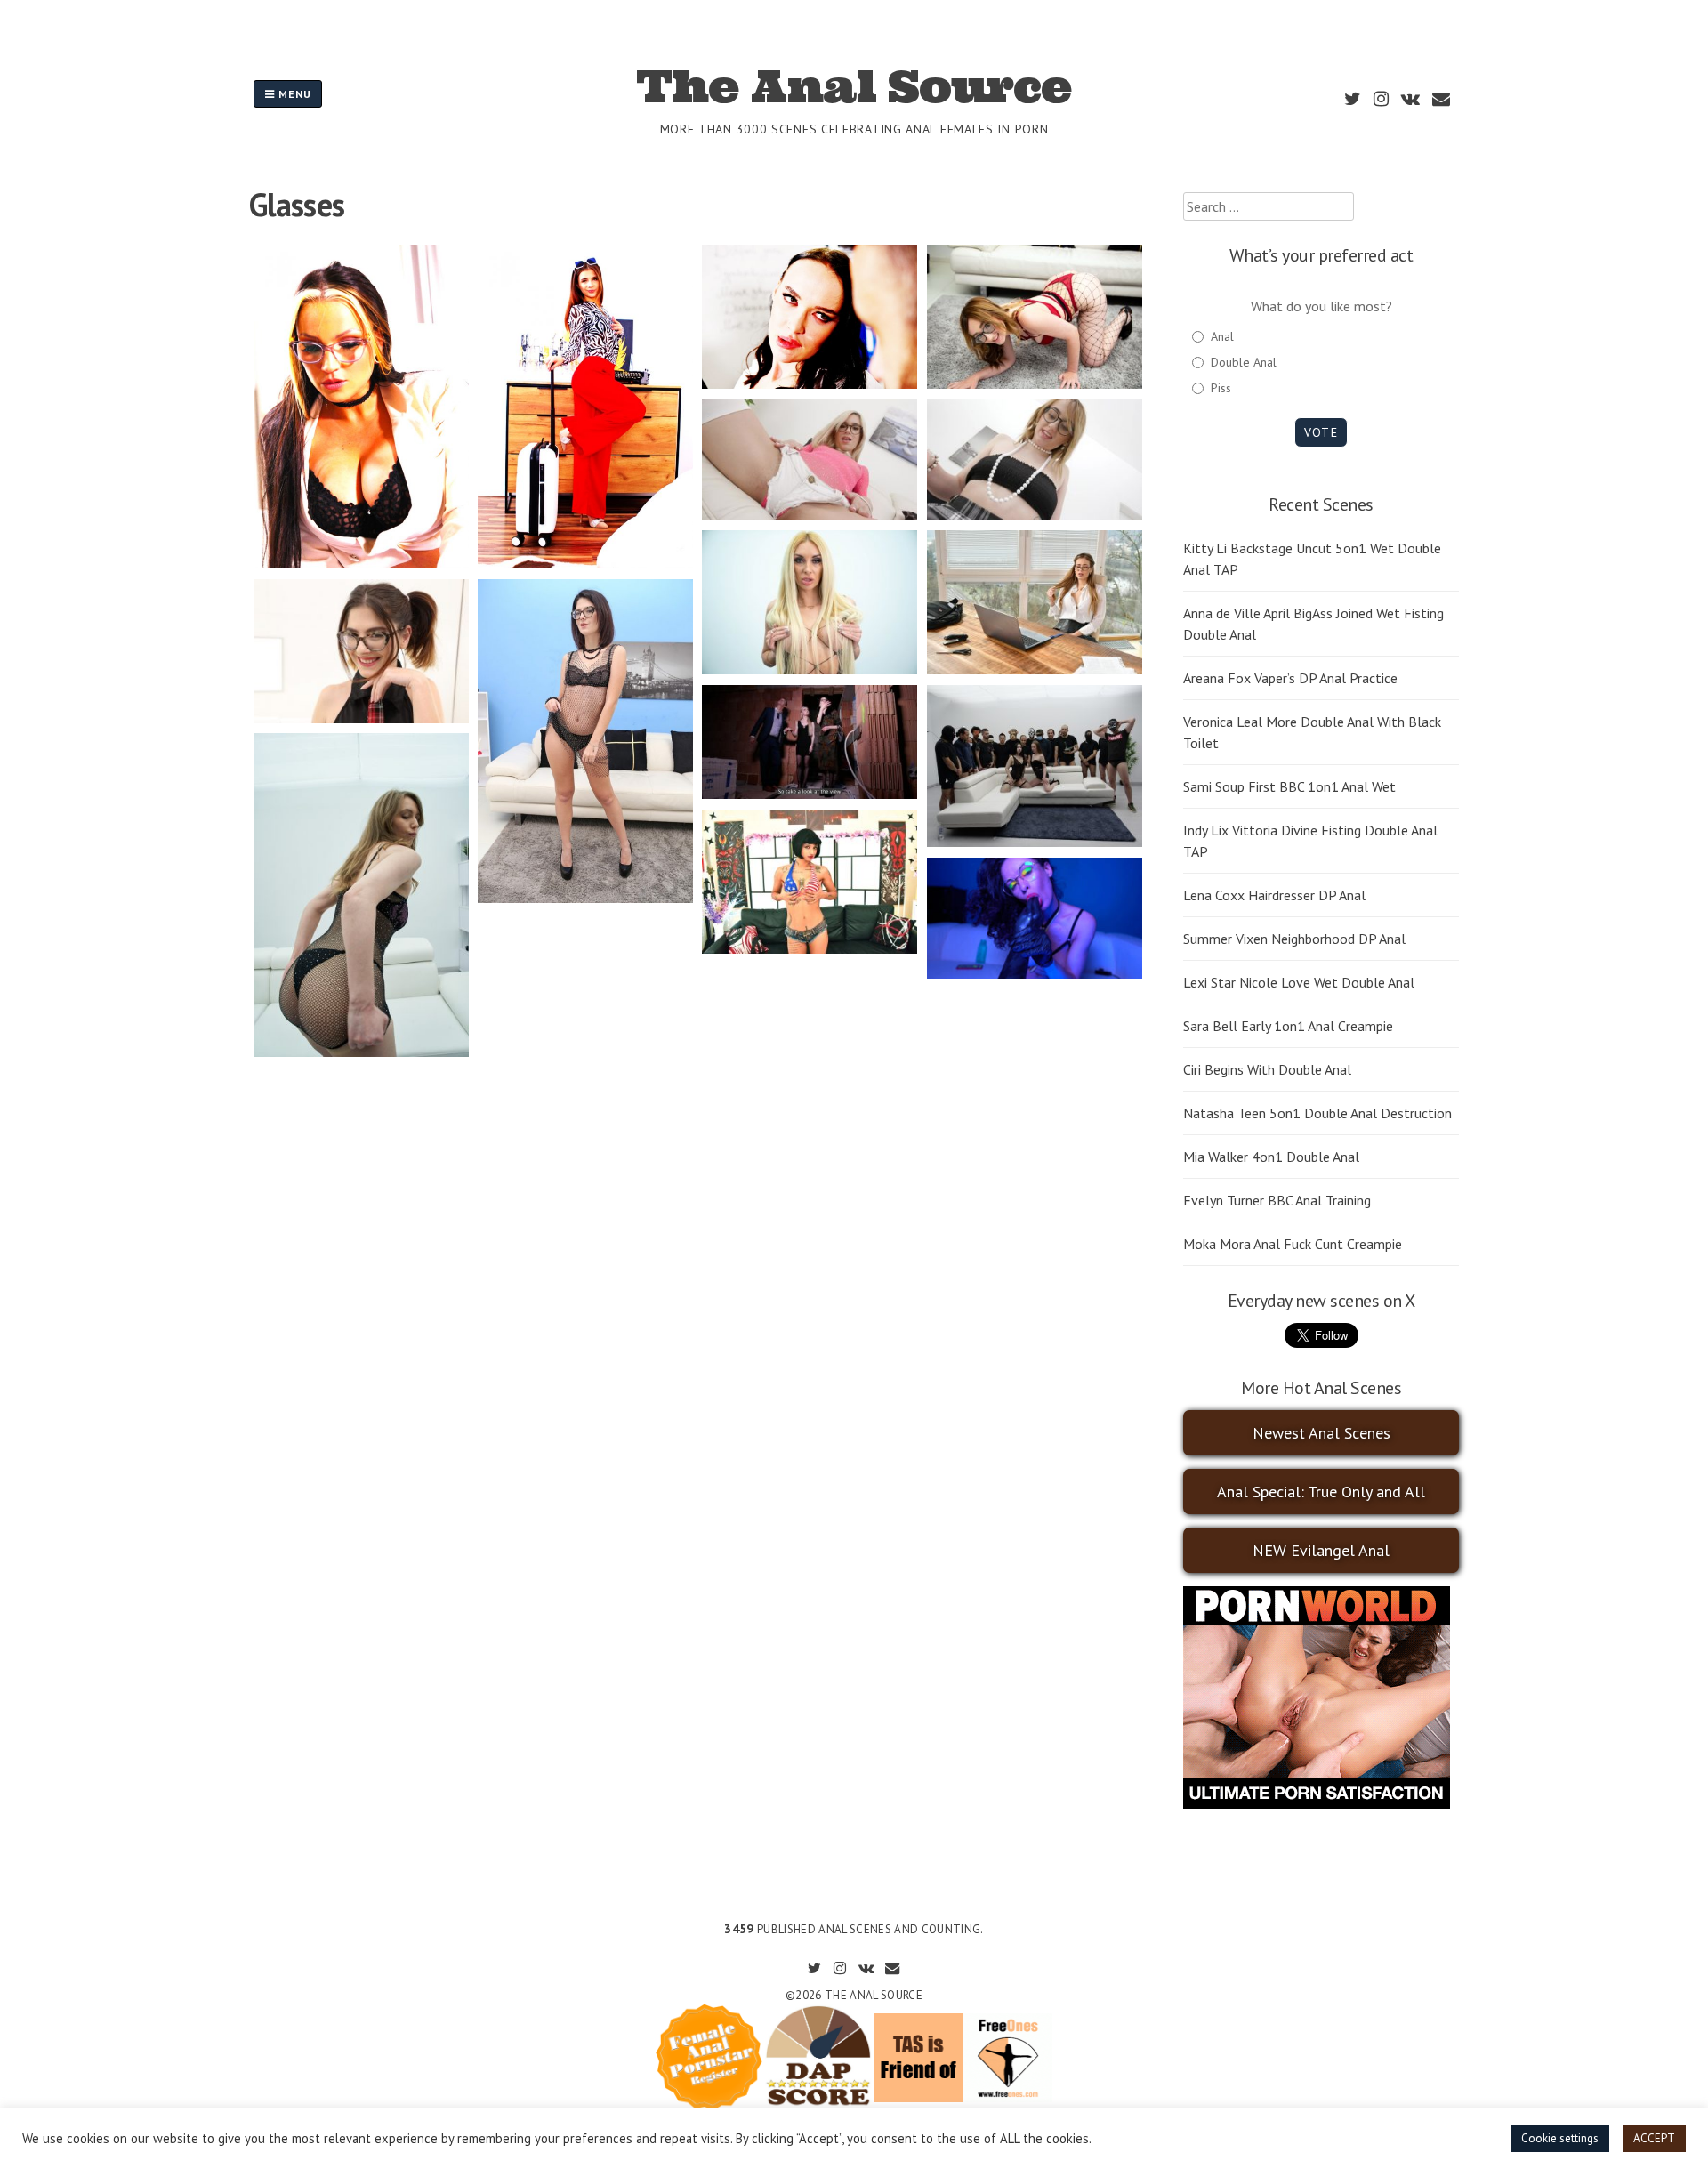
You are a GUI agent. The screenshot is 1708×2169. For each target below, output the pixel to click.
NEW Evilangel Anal (1321, 1550)
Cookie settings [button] (1560, 2138)
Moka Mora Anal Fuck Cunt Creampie (1293, 1244)
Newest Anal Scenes (1321, 1433)
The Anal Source (854, 86)
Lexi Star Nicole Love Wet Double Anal (1299, 982)
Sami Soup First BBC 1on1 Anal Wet (1289, 786)
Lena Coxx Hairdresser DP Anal (1274, 895)
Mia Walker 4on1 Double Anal (1271, 1157)
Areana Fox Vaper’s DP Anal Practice (1290, 678)
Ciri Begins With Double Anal (1267, 1069)
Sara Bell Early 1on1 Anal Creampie (1288, 1026)
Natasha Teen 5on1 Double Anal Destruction (1317, 1113)
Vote (1321, 432)
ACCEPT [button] (1654, 2138)
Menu (293, 94)
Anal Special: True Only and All (1321, 1492)
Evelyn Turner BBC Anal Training (1277, 1200)
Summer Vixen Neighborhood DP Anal (1294, 939)
